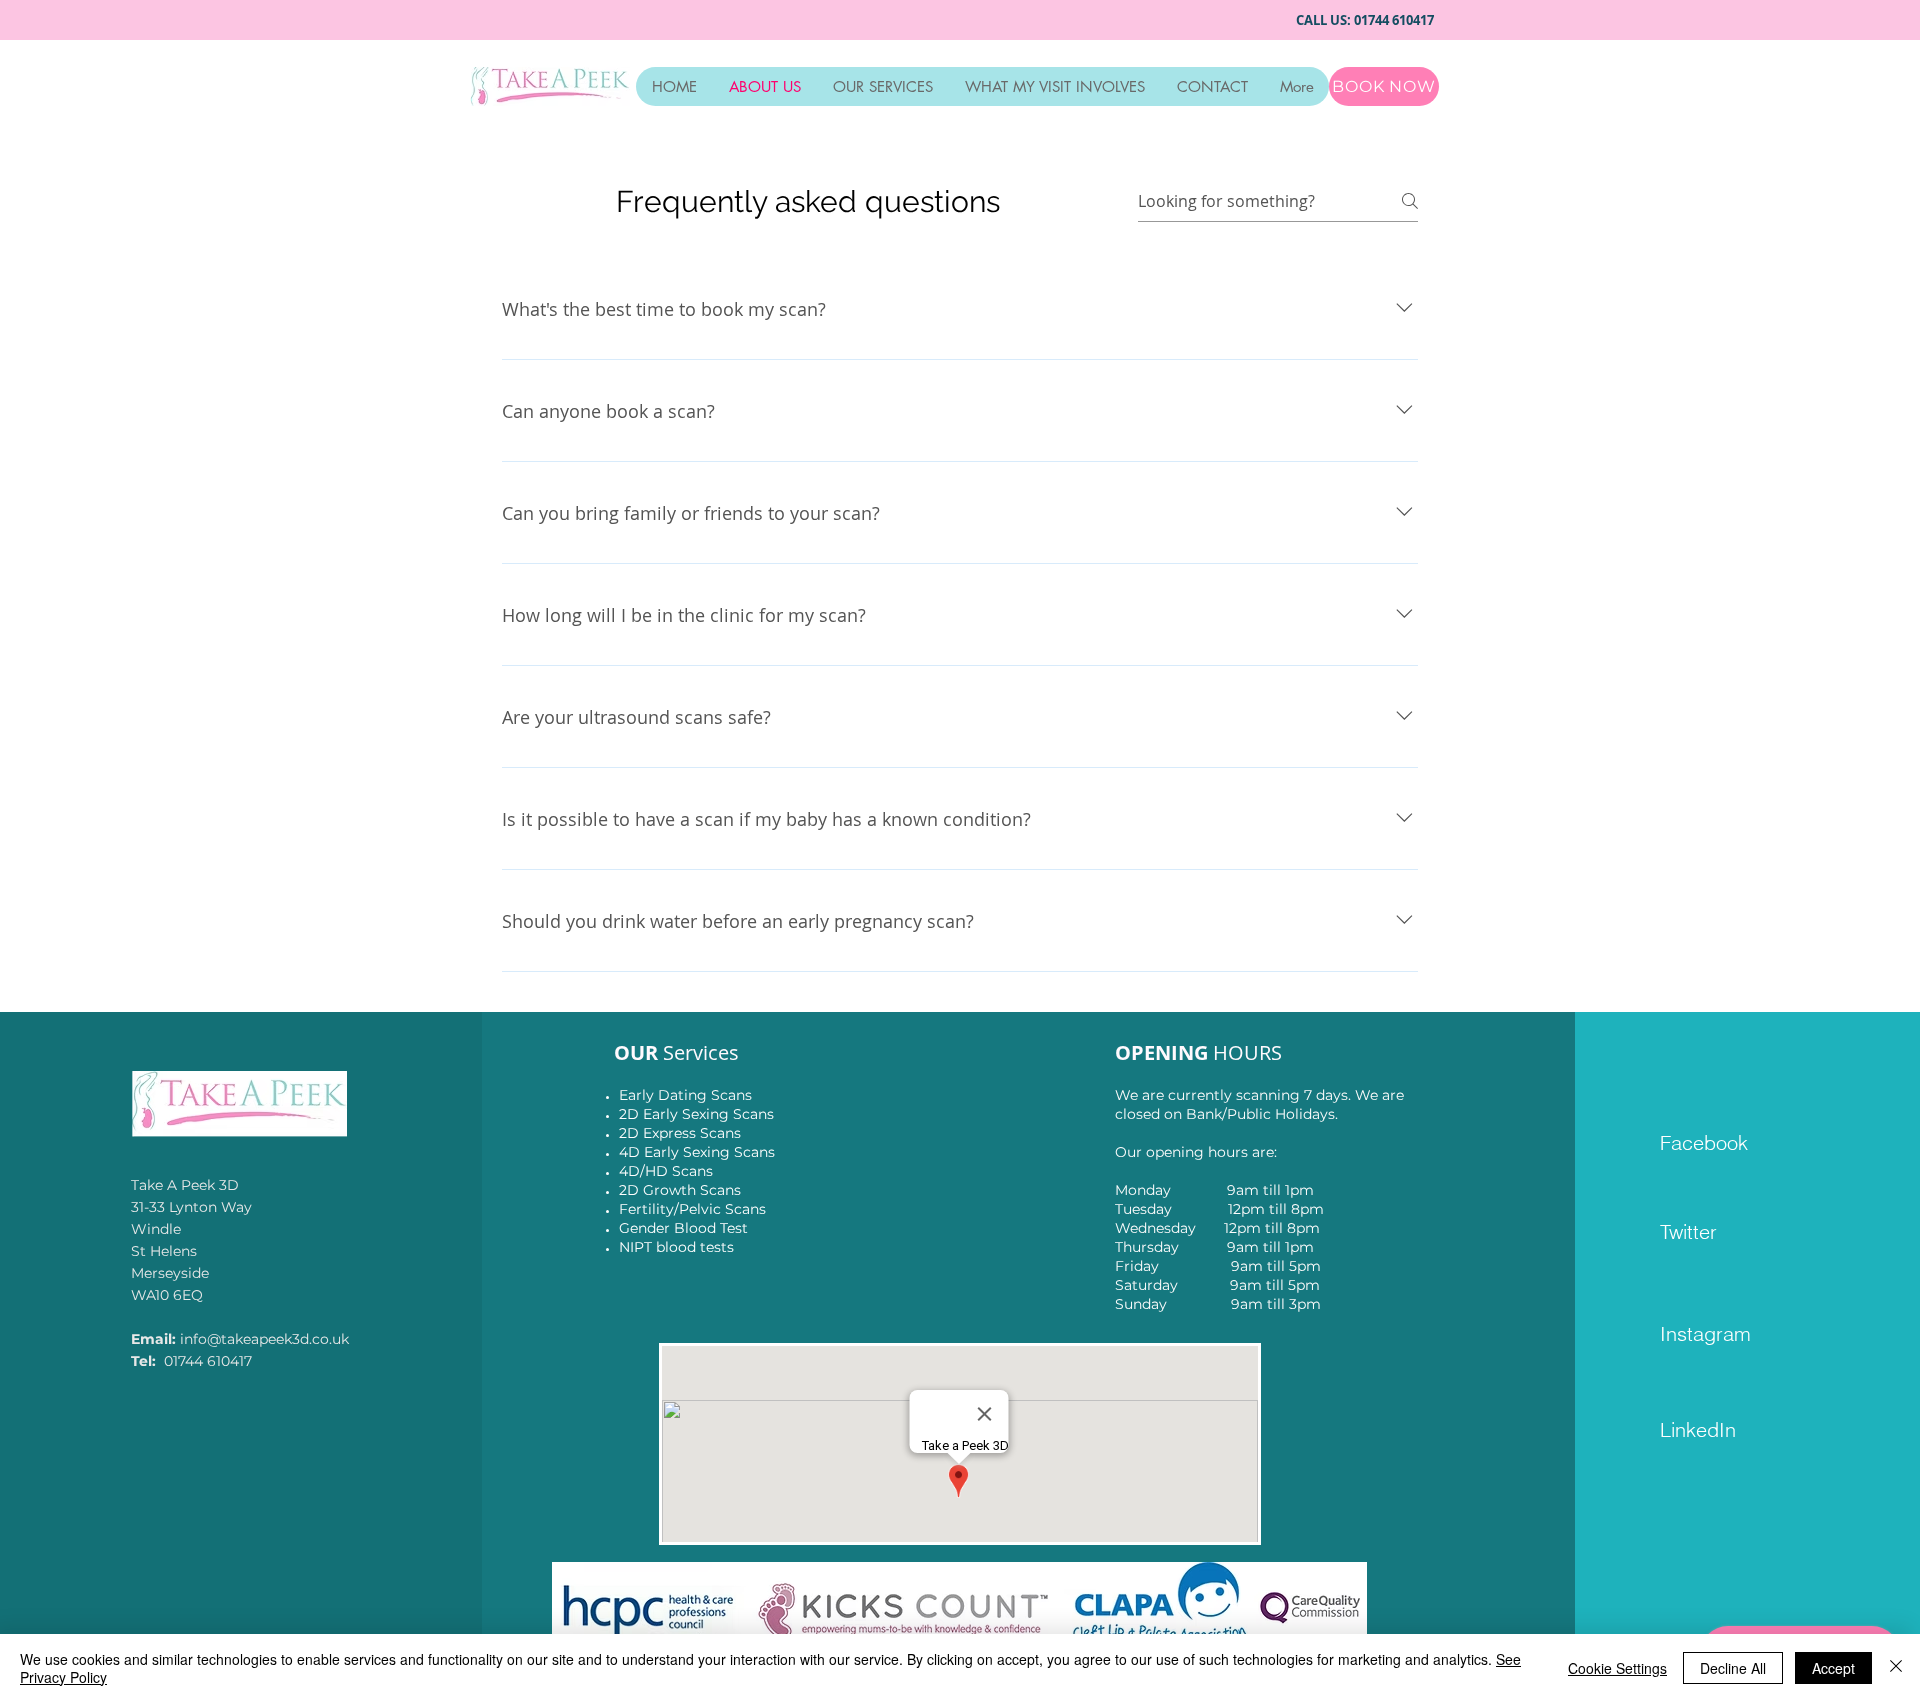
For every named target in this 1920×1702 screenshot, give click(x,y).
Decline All (1733, 1668)
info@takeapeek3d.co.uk (264, 1339)
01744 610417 (1397, 20)
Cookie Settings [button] (1617, 1668)
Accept (1833, 1668)
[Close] (1896, 1668)
